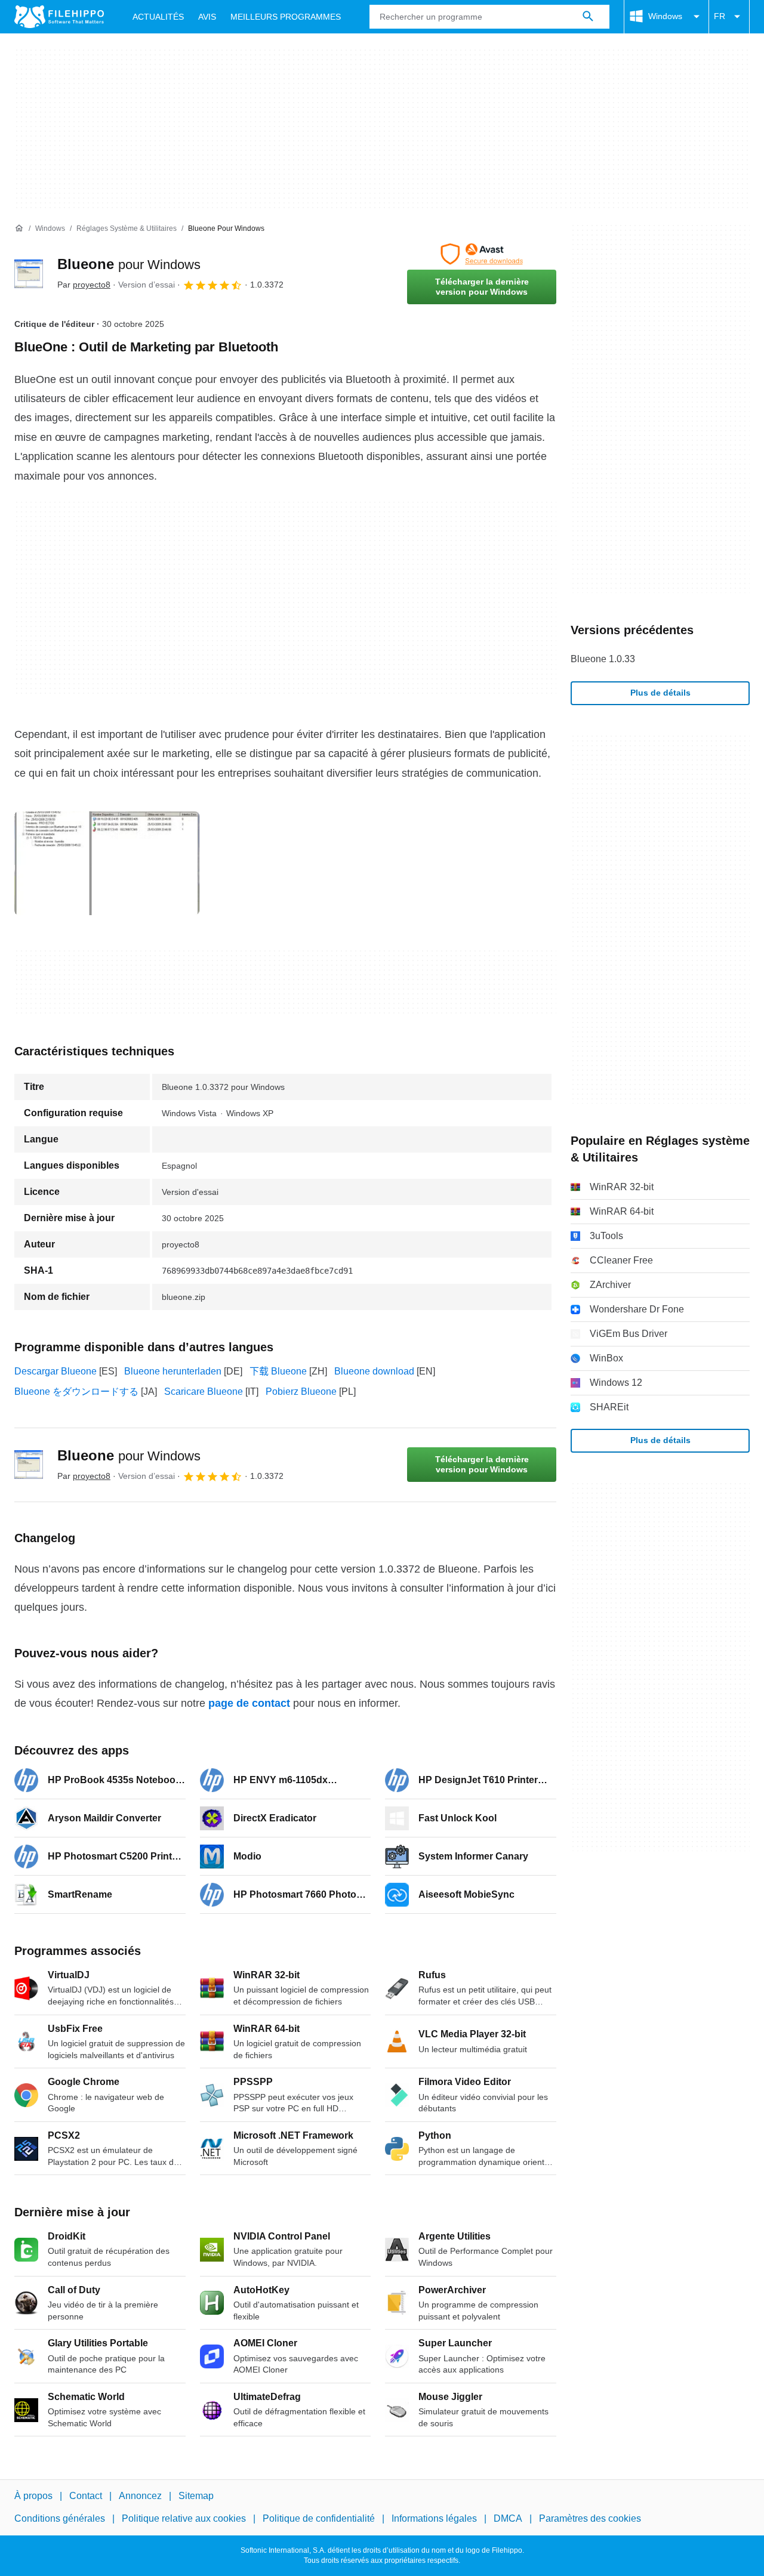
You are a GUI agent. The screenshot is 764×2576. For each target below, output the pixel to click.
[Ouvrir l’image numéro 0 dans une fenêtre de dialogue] (107, 863)
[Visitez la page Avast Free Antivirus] (482, 254)
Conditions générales (60, 2519)
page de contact (249, 1703)
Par (84, 285)
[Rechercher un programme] (588, 17)
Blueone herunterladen (173, 1371)
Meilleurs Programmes (286, 17)
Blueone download (374, 1371)
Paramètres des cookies (590, 2519)
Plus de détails (660, 693)
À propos (33, 2496)
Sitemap (196, 2496)
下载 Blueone (278, 1371)
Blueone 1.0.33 (603, 659)
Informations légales (434, 2519)
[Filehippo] (59, 17)
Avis (207, 17)
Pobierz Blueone (301, 1392)
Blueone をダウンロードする (76, 1392)
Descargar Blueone (56, 1371)
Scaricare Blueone (204, 1392)
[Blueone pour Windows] (29, 274)
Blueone (129, 264)
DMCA (508, 2519)
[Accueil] (19, 228)
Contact (86, 2496)
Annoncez (140, 2496)
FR (720, 16)
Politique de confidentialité (319, 2519)
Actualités (158, 17)
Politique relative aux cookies (184, 2519)
